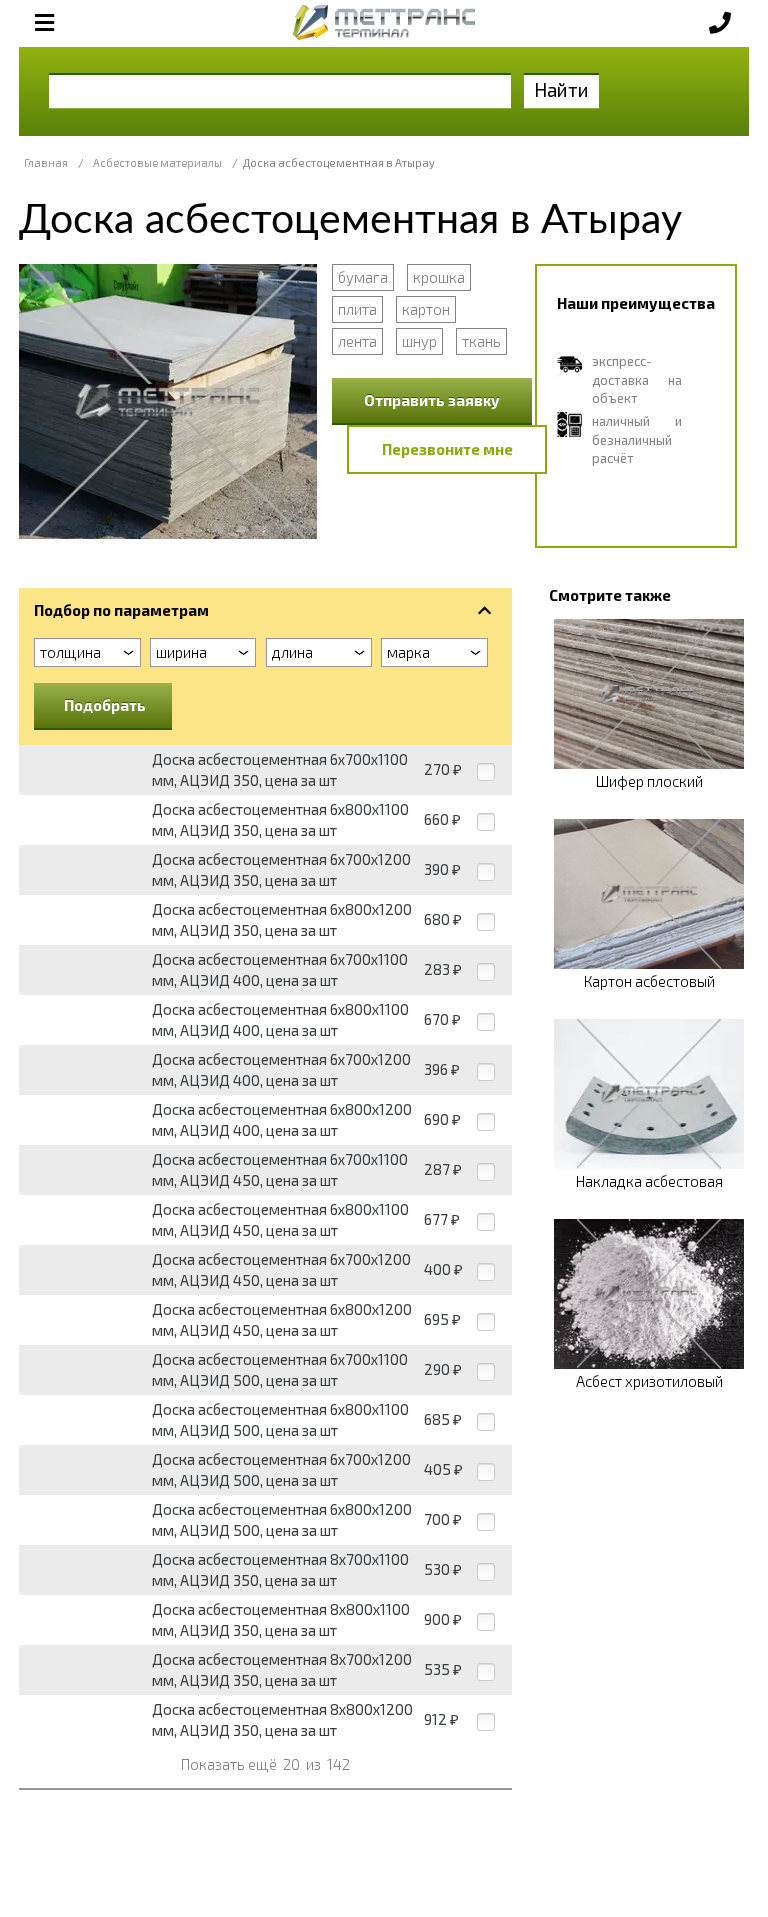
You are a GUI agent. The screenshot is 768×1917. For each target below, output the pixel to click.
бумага (363, 277)
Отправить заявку (432, 400)
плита (357, 309)
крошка (439, 277)
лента (357, 341)
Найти (561, 89)
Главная (46, 162)
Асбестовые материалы (157, 162)
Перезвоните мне (447, 449)
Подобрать (105, 705)
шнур (419, 341)
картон (426, 309)
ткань (481, 341)
